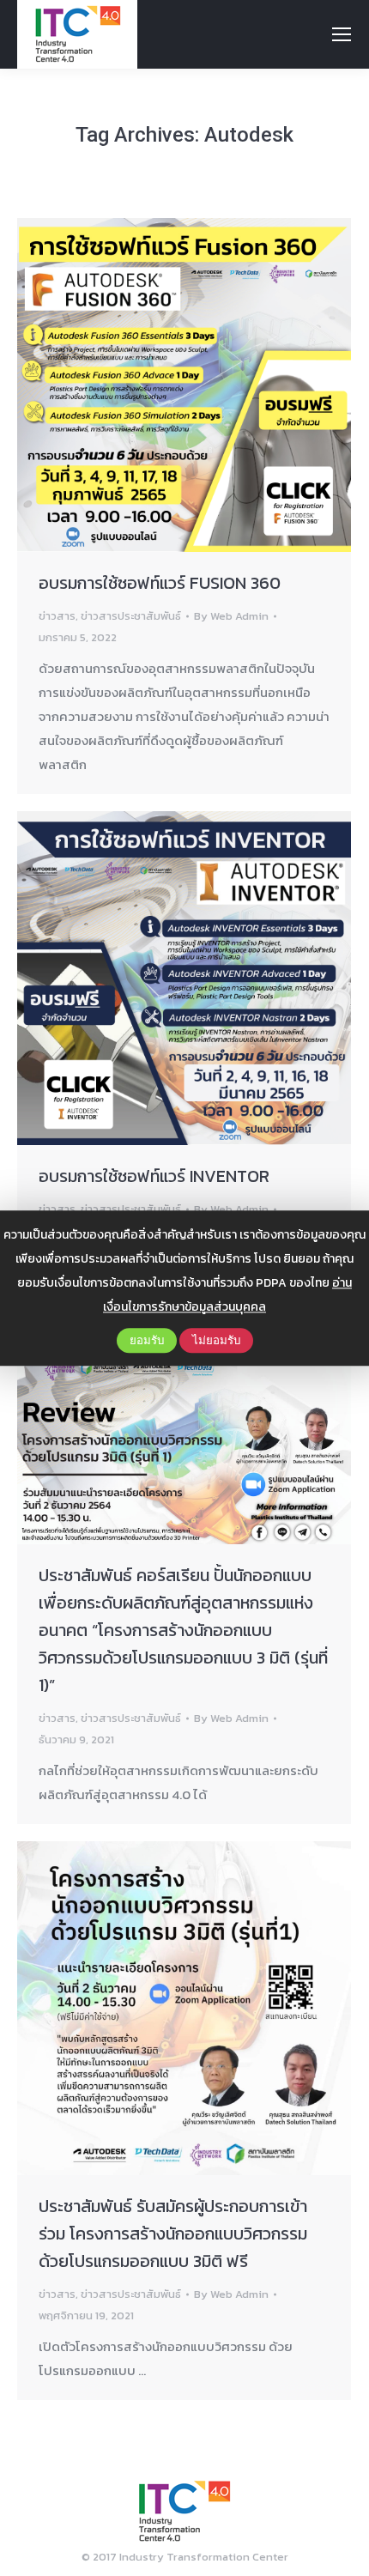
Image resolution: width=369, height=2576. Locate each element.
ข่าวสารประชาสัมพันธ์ (131, 616)
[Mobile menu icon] (342, 34)
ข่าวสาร (57, 616)
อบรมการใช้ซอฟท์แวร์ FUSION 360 (160, 583)
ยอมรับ (147, 1340)
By (231, 616)
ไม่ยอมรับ (216, 1340)
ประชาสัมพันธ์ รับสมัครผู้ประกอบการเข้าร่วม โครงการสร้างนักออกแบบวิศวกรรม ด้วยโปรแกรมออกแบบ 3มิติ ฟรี (173, 2234)
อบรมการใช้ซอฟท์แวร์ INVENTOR (154, 1176)
